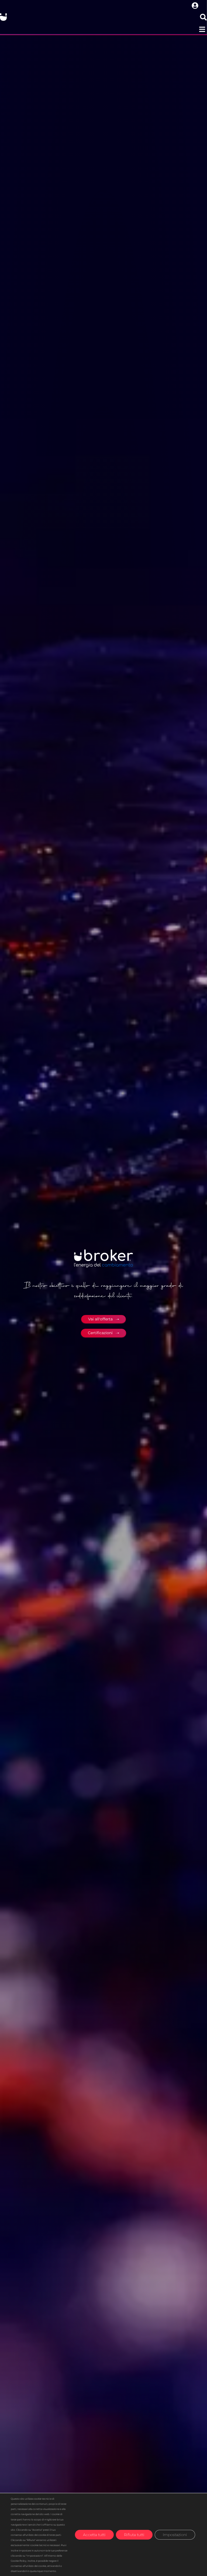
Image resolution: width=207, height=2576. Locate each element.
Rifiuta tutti (134, 2534)
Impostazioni (175, 2534)
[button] (202, 29)
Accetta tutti (94, 2534)
